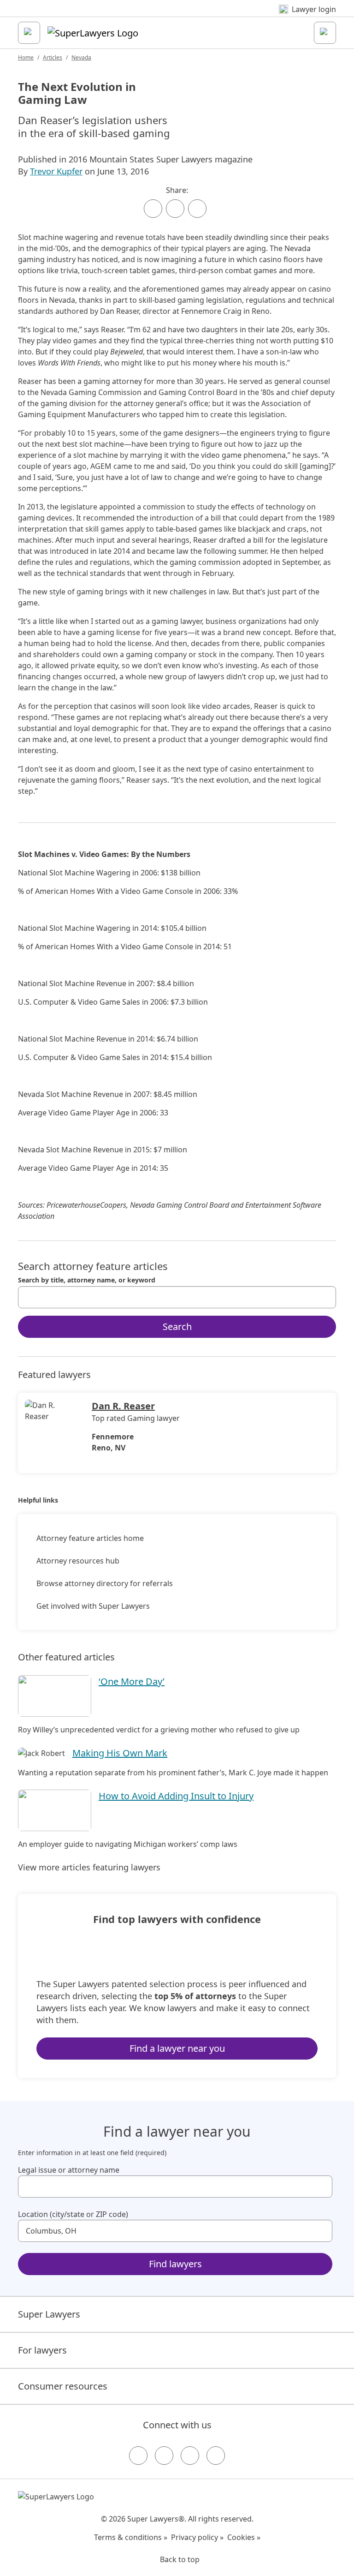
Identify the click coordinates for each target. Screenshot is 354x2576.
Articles (53, 57)
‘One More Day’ (132, 1681)
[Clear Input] (325, 1297)
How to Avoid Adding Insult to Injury (176, 1796)
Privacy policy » (197, 2537)
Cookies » (244, 2537)
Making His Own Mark (120, 1753)
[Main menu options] (29, 33)
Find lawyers (175, 2264)
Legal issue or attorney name (69, 2170)
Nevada (81, 57)
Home (26, 57)
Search (177, 1327)
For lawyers (42, 2350)
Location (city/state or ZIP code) (73, 2214)
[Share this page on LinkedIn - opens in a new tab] (197, 209)
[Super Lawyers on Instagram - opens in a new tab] (164, 2456)
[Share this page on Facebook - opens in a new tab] (153, 209)
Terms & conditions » (131, 2537)
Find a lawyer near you (177, 2048)
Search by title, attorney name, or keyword (87, 1280)
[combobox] (177, 1297)
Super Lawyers (49, 2314)
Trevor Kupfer (56, 171)
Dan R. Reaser (123, 1406)
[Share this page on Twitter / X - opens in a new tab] (175, 209)
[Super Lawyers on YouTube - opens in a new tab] (190, 2456)
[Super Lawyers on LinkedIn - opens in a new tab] (216, 2456)
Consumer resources (63, 2386)
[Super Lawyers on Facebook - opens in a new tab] (138, 2456)
